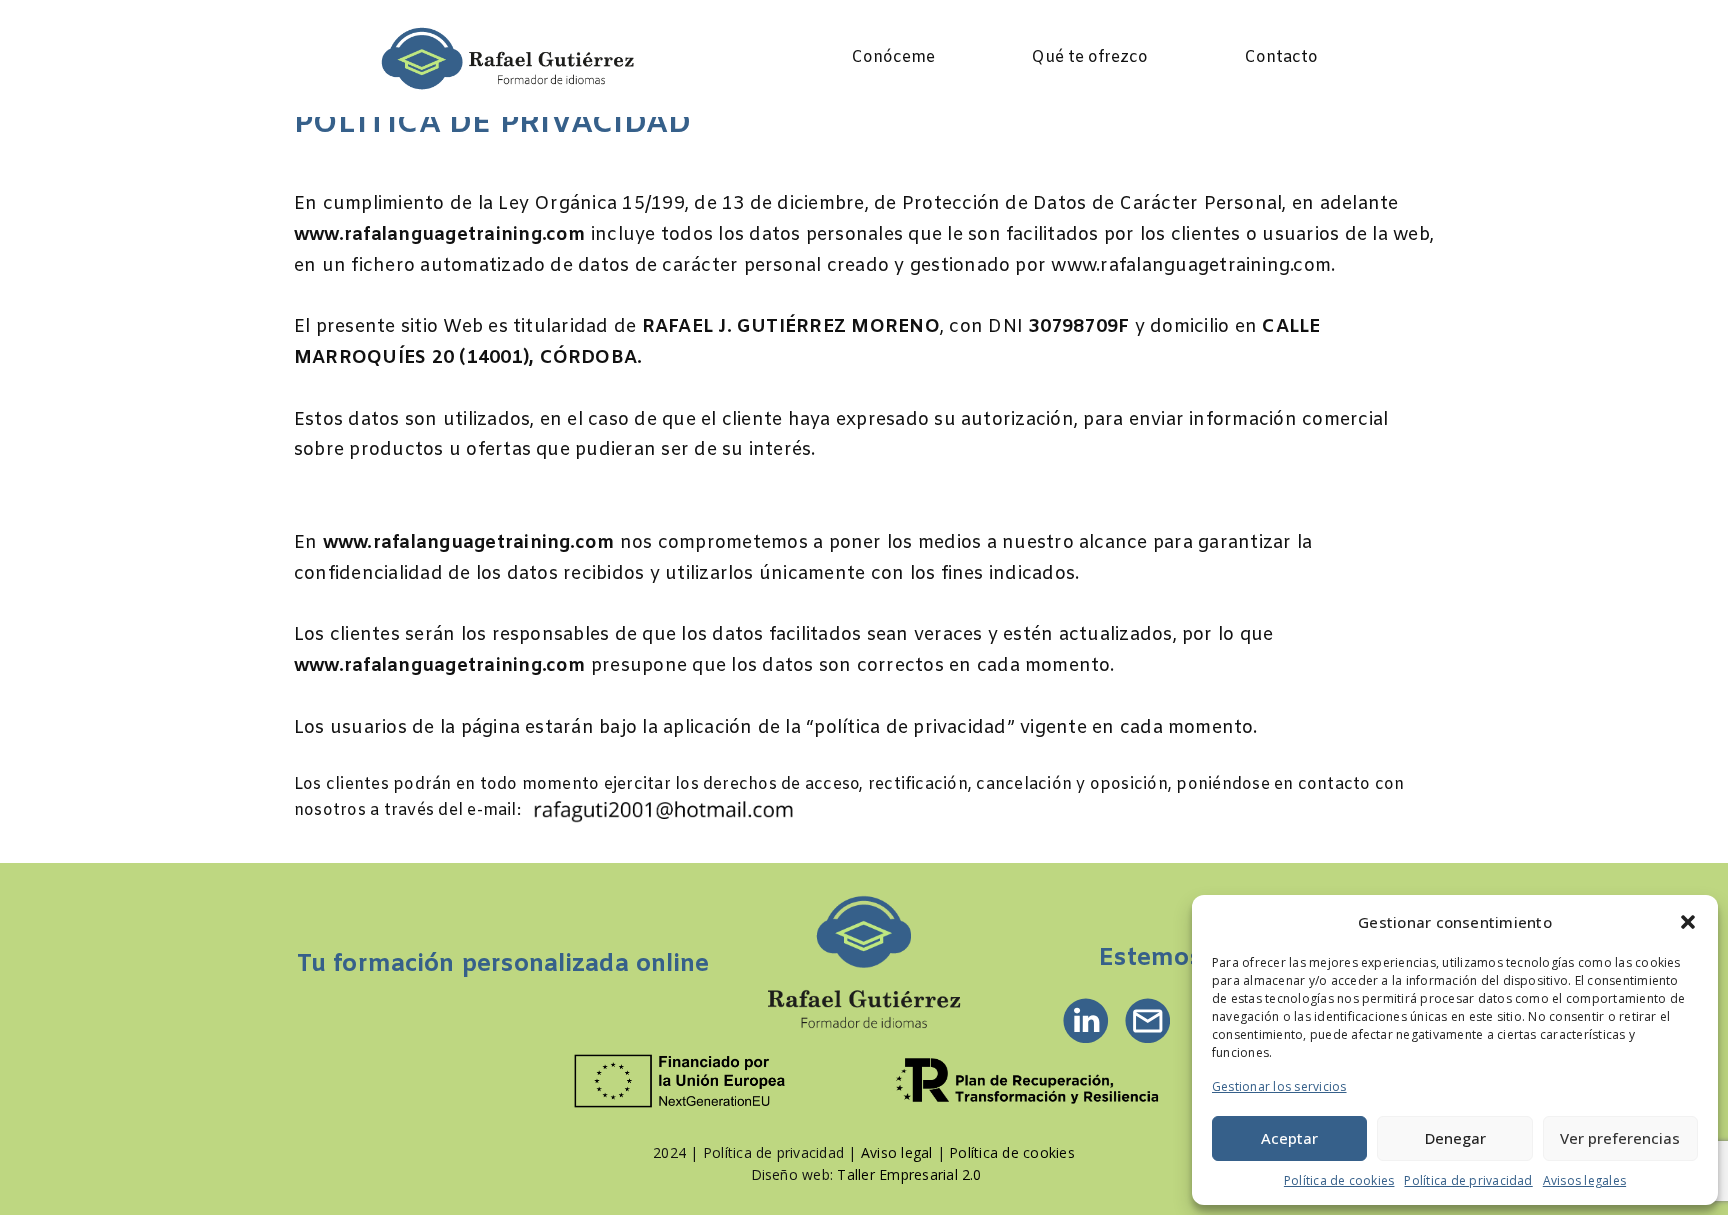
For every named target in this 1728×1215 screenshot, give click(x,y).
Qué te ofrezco (1089, 57)
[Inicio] (864, 964)
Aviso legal (897, 1152)
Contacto (1281, 57)
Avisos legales (1584, 1180)
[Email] (1148, 1020)
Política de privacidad (1468, 1180)
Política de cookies (1339, 1180)
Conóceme (893, 57)
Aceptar (1289, 1138)
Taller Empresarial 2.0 (909, 1174)
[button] (1688, 922)
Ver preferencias (1620, 1138)
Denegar (1455, 1138)
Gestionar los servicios (1279, 1086)
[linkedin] (1086, 1020)
